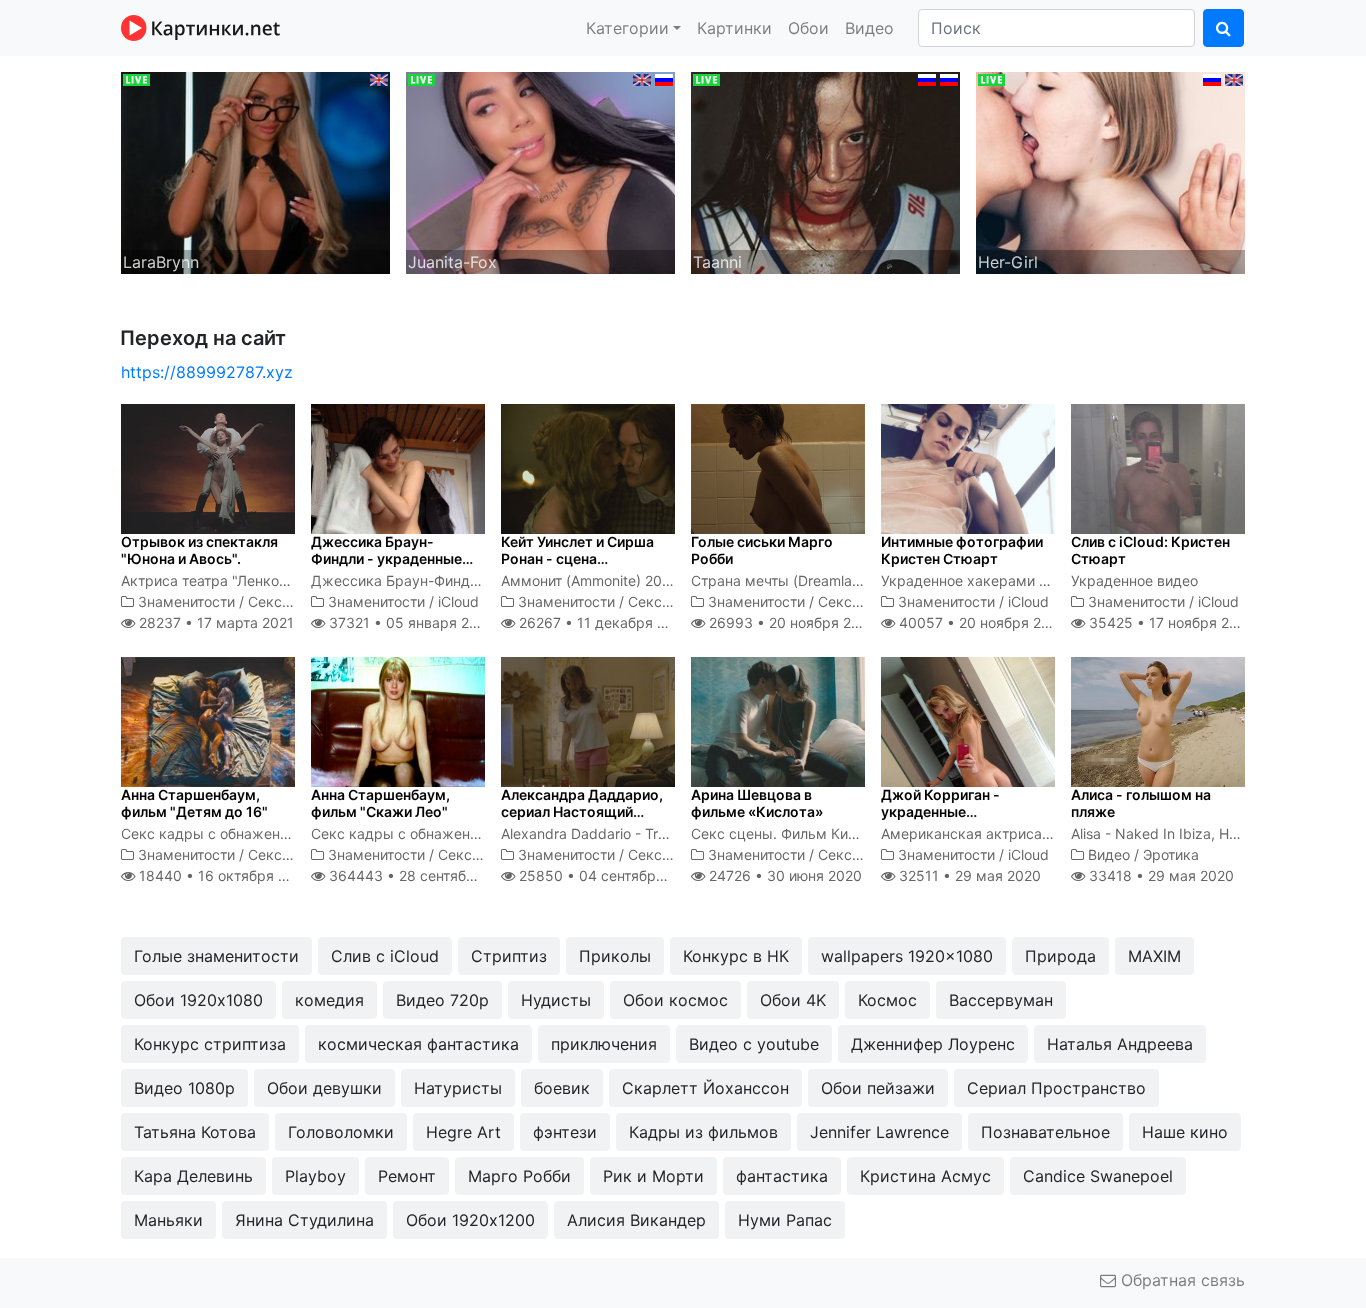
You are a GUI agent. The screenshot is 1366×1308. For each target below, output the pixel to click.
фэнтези (565, 1132)
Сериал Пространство (1056, 1088)
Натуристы (458, 1088)
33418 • (1159, 875)
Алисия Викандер (636, 1220)
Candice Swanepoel (1098, 1176)
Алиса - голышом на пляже (1141, 803)
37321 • (409, 622)
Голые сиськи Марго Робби (762, 550)
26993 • (791, 622)
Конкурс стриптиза (210, 1044)
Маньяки (168, 1220)
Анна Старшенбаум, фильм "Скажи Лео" (380, 803)
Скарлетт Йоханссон (705, 1088)
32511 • (968, 875)
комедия (329, 1000)
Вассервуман (1001, 1000)
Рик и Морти (653, 1176)
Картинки (734, 28)
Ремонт (407, 1176)
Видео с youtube (754, 1044)
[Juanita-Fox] (540, 171)
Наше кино (1185, 1132)
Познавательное (1045, 1132)
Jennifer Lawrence (879, 1132)
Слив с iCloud (385, 956)
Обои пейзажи (878, 1088)
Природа (1060, 956)
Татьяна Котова (195, 1132)
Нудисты (556, 1000)
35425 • (1170, 622)
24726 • (783, 875)
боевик (562, 1088)
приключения (604, 1044)
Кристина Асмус (925, 1176)
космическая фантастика (418, 1044)
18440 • (223, 875)
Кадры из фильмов (703, 1132)
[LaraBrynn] (255, 171)
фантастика (782, 1176)
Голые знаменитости (216, 956)
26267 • (603, 622)
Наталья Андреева (1120, 1044)
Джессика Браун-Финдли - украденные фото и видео (386, 558)
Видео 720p (442, 1000)
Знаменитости (186, 601)
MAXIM (1154, 956)
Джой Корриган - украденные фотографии (940, 811)
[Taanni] (825, 171)
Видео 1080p (184, 1088)
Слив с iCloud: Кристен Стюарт (1150, 550)
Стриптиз (509, 956)
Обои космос (675, 1000)
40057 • (981, 622)
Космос (887, 1000)
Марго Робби (519, 1176)
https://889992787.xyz (207, 372)
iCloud (458, 601)
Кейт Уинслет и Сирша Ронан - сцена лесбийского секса (577, 558)
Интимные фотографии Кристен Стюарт (962, 550)
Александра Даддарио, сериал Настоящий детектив (582, 811)
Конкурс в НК (736, 956)
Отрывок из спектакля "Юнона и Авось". (199, 550)
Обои (808, 28)
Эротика (1171, 854)
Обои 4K (793, 1000)
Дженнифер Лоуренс (933, 1044)
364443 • (423, 875)
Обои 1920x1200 (470, 1220)
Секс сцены (289, 601)
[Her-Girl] (1110, 171)
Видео (869, 28)
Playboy (315, 1176)
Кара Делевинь (193, 1176)
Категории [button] (627, 28)
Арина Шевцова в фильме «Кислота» (757, 803)
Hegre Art (463, 1132)
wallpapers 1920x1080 (907, 956)
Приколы (615, 956)
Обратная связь (1180, 1280)
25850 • (608, 875)
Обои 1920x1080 (198, 1000)
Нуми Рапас (785, 1220)
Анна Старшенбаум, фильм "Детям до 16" (194, 803)
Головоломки (341, 1132)
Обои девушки (324, 1088)
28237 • (214, 622)
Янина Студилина (304, 1220)
